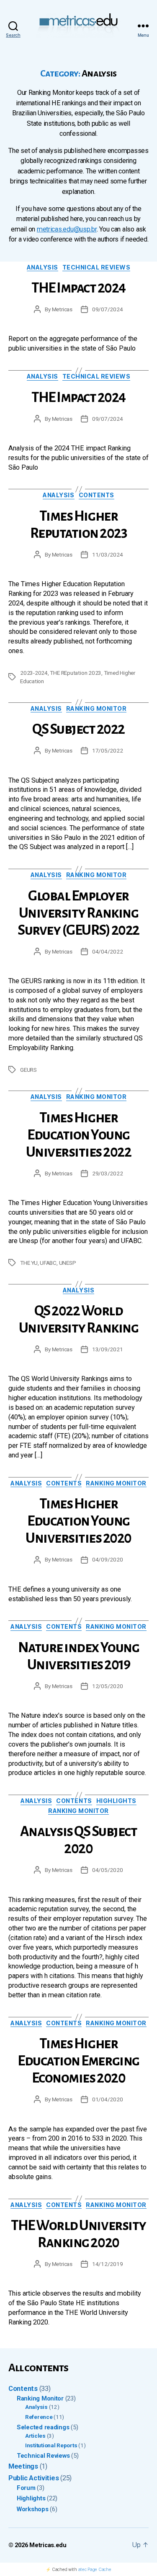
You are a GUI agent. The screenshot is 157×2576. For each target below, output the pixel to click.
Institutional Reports (51, 2445)
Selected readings (43, 2427)
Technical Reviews (97, 267)
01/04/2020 (108, 2099)
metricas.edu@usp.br (67, 229)
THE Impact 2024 (78, 288)
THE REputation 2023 (76, 673)
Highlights (116, 1801)
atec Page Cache (95, 2569)
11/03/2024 (108, 554)
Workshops (33, 2509)
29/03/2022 (108, 1173)
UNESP (68, 1263)
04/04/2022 (108, 951)
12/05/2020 (108, 1686)
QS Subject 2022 (78, 729)
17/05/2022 (108, 750)
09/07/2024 (108, 309)
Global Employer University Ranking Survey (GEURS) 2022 (78, 913)
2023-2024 (34, 673)
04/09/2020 (108, 1559)
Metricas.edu (48, 2545)
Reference (39, 2417)
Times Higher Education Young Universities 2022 (79, 1135)
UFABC (48, 1263)
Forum (26, 2488)
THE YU (29, 1263)
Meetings (23, 2466)
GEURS (28, 1070)
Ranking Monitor (97, 708)
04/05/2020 (108, 1870)
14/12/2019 (108, 2264)
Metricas (62, 309)
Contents (97, 495)
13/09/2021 (108, 1349)
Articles (35, 2436)
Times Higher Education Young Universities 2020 (78, 1521)
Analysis (42, 267)
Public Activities (33, 2478)
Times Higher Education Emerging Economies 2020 (78, 2061)
